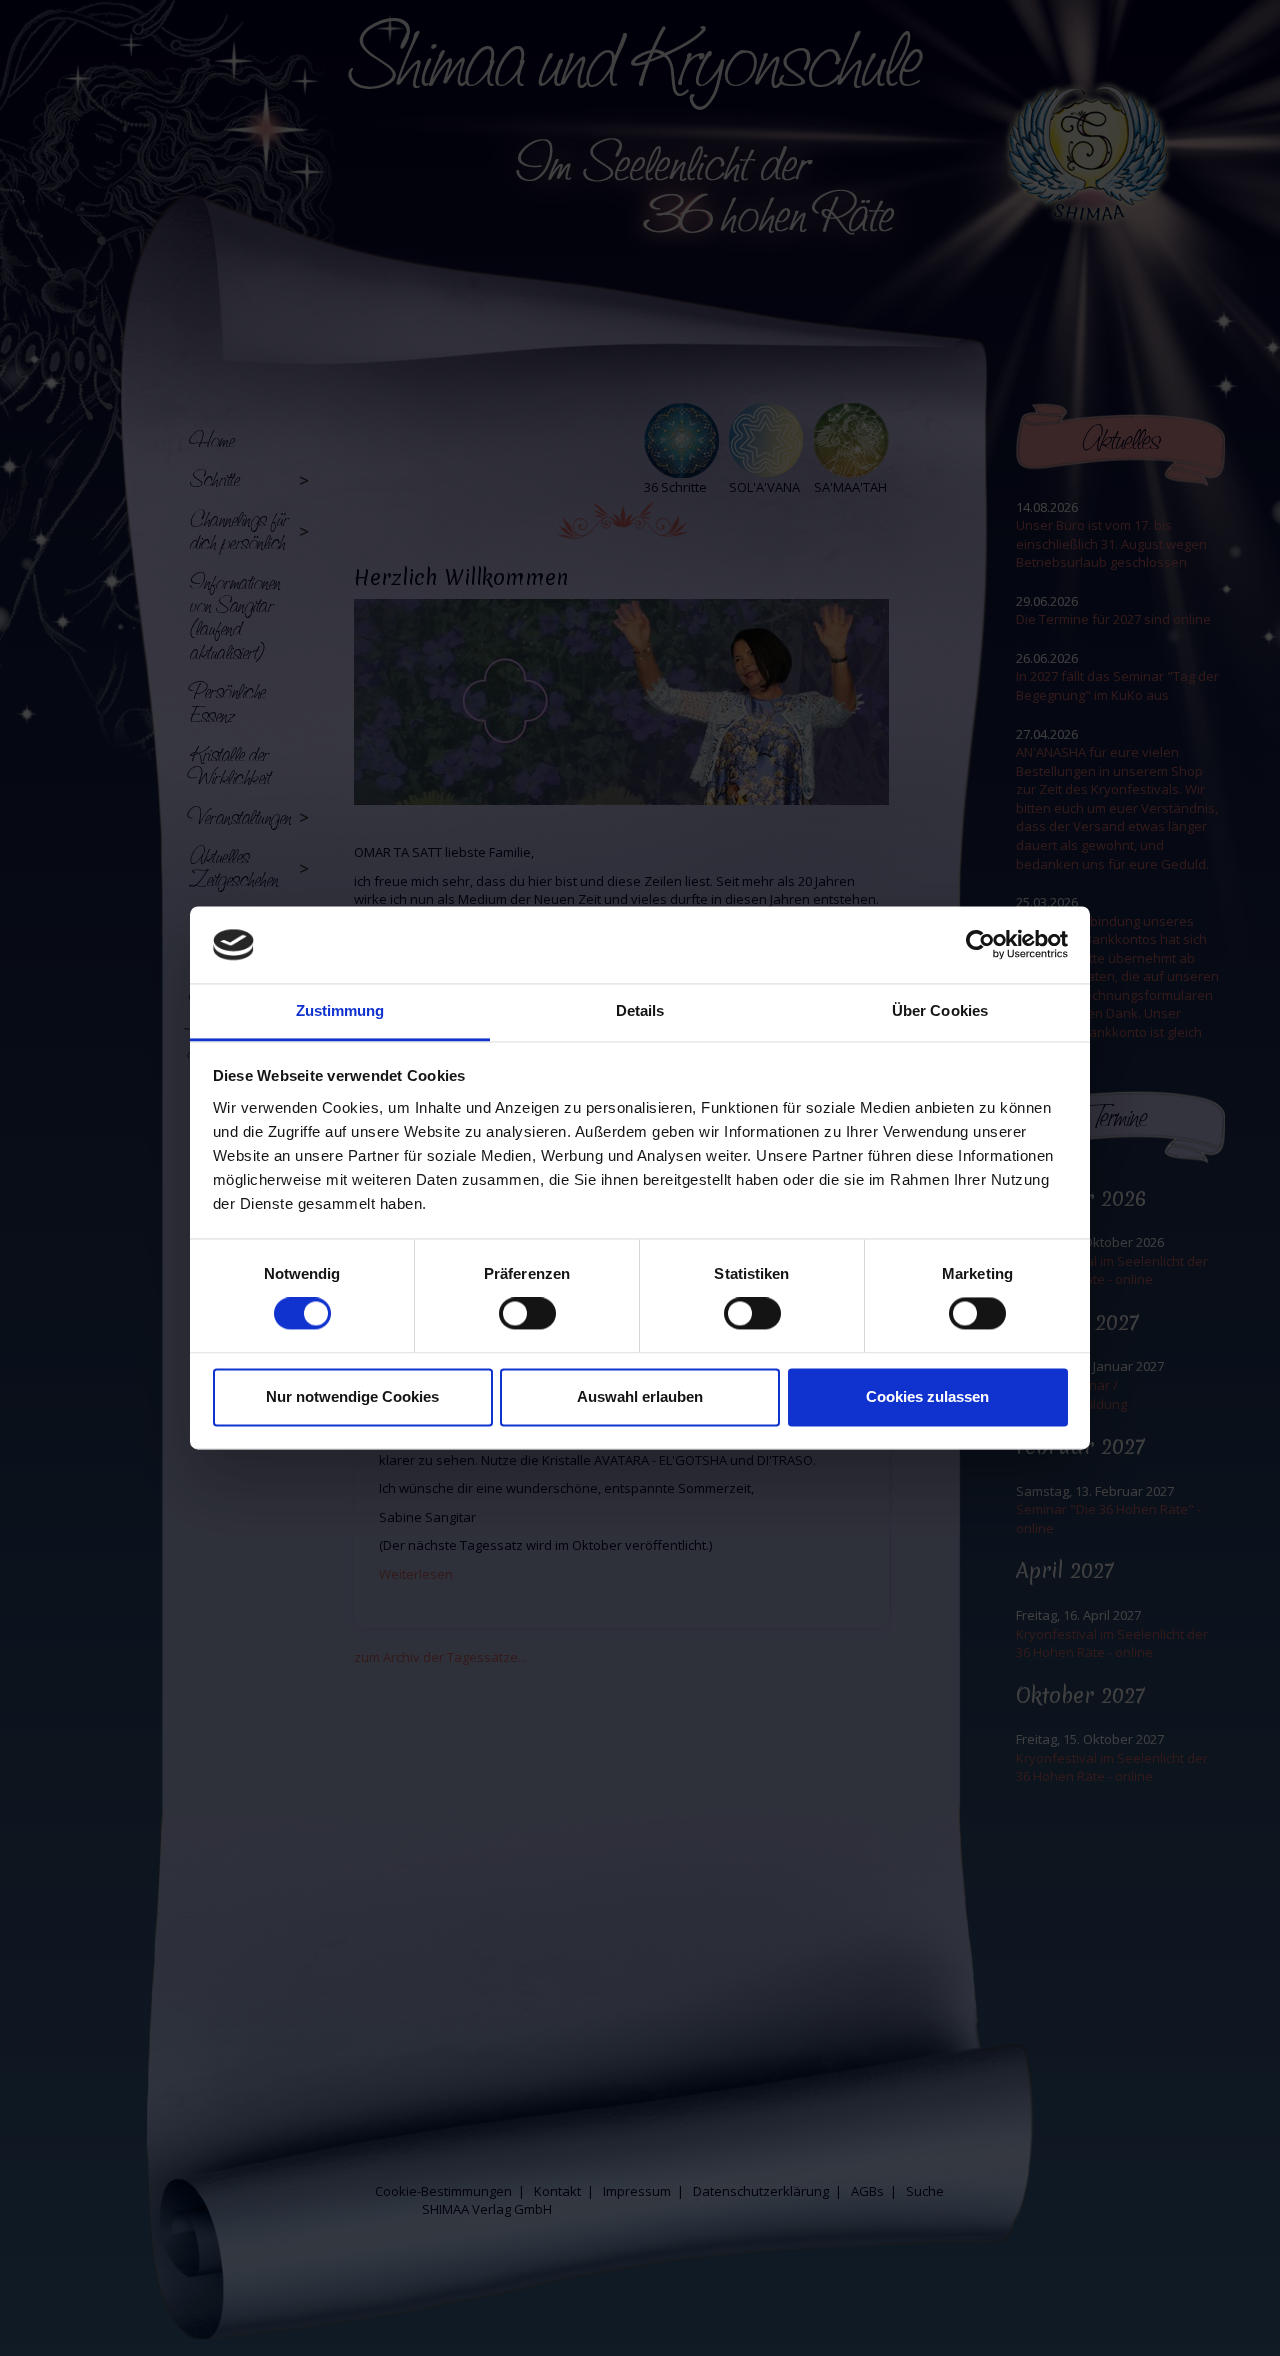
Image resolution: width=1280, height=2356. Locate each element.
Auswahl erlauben (640, 1396)
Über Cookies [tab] (940, 1010)
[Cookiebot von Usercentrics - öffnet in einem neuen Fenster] (980, 945)
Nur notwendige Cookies (352, 1396)
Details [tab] (640, 1010)
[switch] (527, 1314)
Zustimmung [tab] (340, 1010)
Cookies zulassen (927, 1396)
